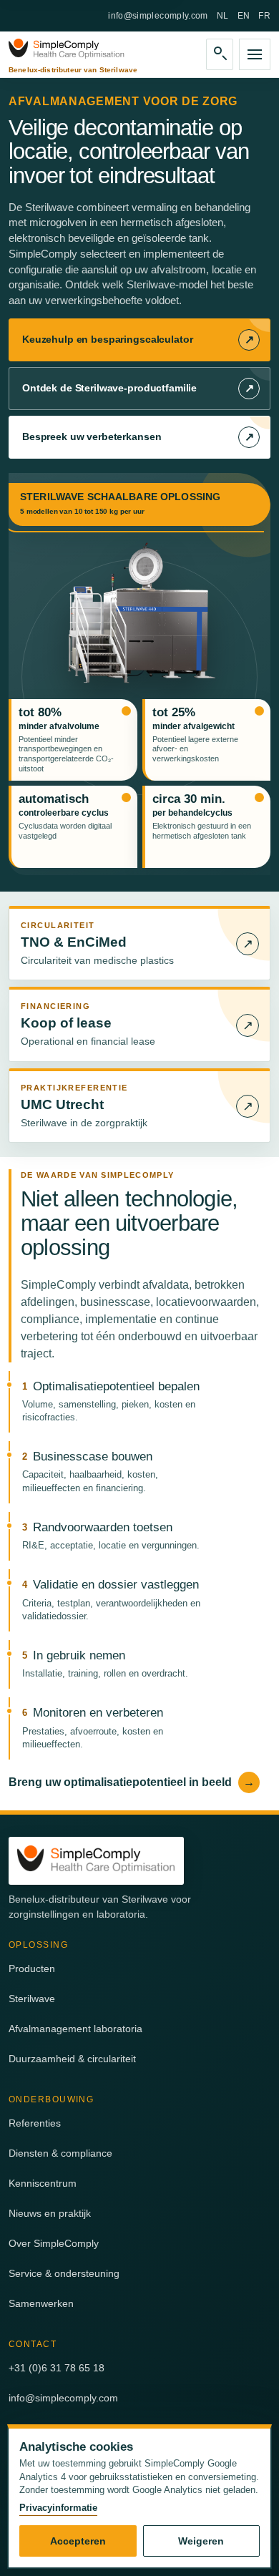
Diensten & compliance (60, 2153)
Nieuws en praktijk (50, 2213)
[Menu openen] (255, 54)
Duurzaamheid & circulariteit (72, 2059)
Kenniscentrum (43, 2183)
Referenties (35, 2123)
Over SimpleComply (54, 2243)
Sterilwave (32, 1999)
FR (264, 16)
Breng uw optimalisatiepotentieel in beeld (132, 1782)
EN (244, 16)
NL (223, 16)
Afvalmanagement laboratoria (75, 2029)
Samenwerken (41, 2303)
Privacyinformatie (58, 2508)
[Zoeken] (220, 54)
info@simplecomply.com (158, 16)
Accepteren (78, 2541)
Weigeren (201, 2541)
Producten (32, 1968)
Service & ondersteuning (64, 2273)
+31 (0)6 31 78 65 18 (57, 2368)
